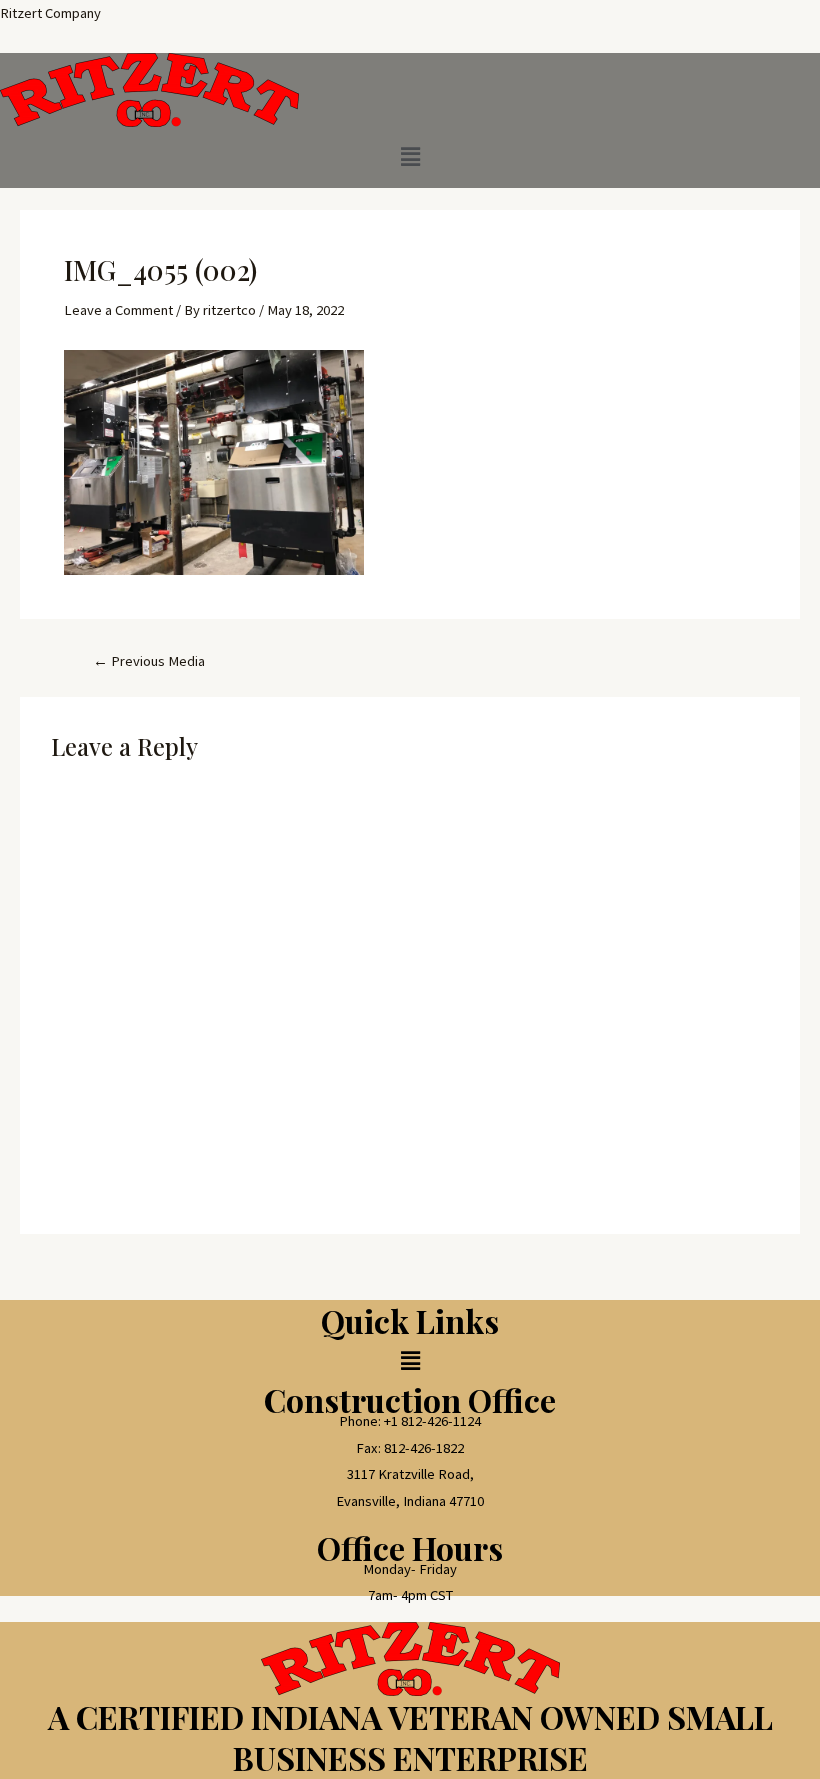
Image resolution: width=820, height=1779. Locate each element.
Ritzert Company (50, 13)
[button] (410, 157)
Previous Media (149, 661)
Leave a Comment (118, 310)
